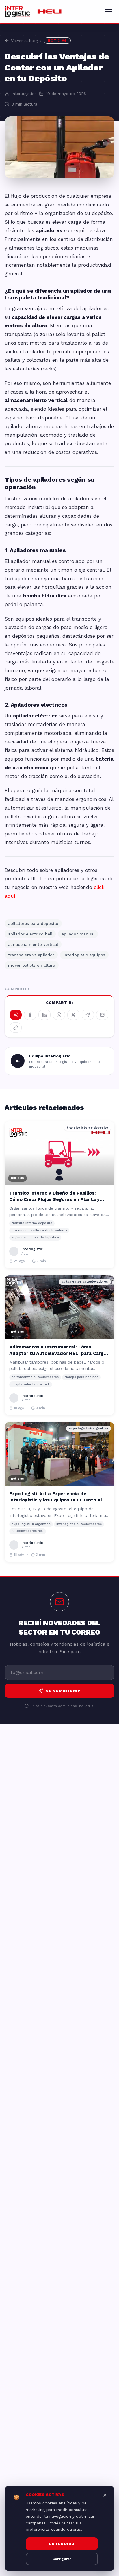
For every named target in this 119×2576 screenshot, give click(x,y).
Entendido (62, 2544)
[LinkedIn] (44, 1015)
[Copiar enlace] (16, 1028)
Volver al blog (24, 41)
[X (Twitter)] (73, 1015)
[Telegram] (88, 1015)
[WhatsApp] (59, 1015)
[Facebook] (30, 1015)
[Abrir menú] (109, 12)
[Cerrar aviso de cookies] (105, 2495)
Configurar (62, 2559)
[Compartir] (16, 1015)
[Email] (102, 1015)
